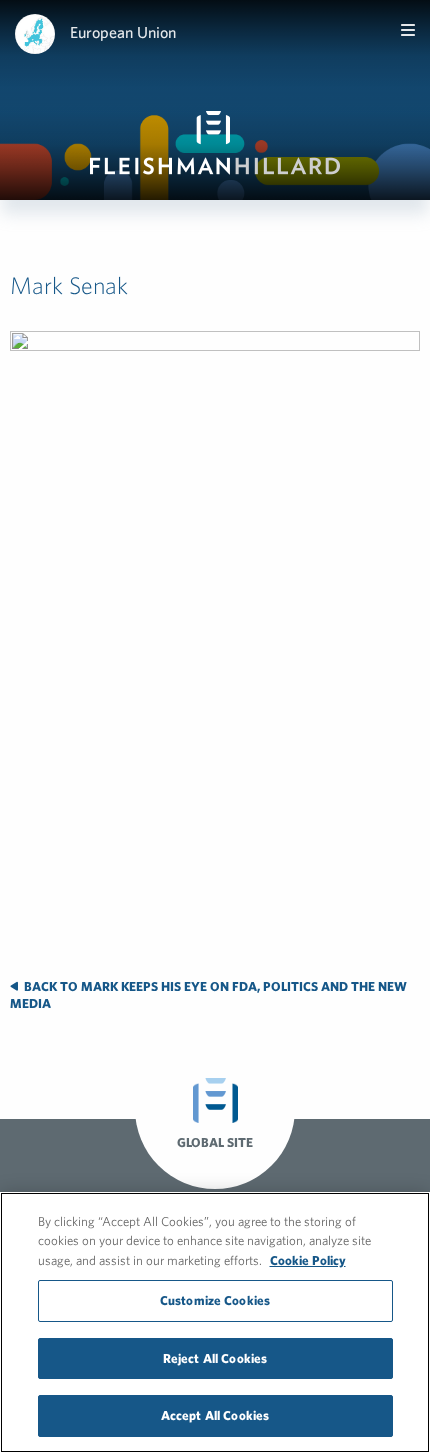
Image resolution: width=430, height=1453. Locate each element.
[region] (215, 1322)
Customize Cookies (215, 1300)
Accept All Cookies (215, 1415)
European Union (123, 32)
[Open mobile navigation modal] (408, 30)
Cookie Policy (308, 1260)
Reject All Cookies (215, 1358)
